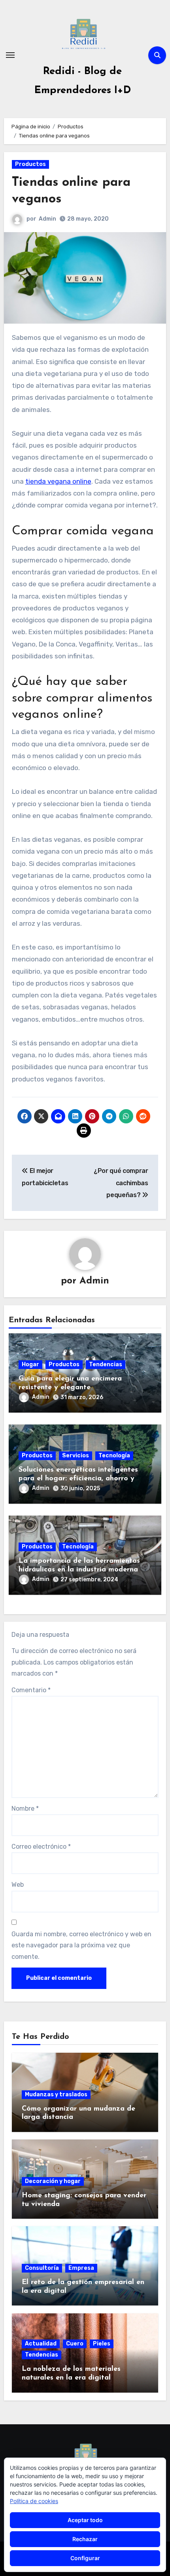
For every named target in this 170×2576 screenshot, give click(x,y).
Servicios (76, 1456)
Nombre (25, 1809)
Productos (30, 164)
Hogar (30, 1364)
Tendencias (106, 1364)
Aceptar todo (85, 2520)
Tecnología (114, 1456)
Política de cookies (34, 2501)
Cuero (75, 2344)
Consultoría (42, 2268)
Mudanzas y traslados (56, 2095)
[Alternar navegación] (10, 55)
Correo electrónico (41, 1847)
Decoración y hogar (53, 2181)
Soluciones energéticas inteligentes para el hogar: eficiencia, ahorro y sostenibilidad (78, 1479)
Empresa (81, 2268)
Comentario (31, 1690)
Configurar (85, 2558)
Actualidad (41, 2344)
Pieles (102, 2344)
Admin (47, 219)
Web (18, 1885)
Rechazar (85, 2539)
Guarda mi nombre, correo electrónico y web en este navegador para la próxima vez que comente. (81, 1945)
